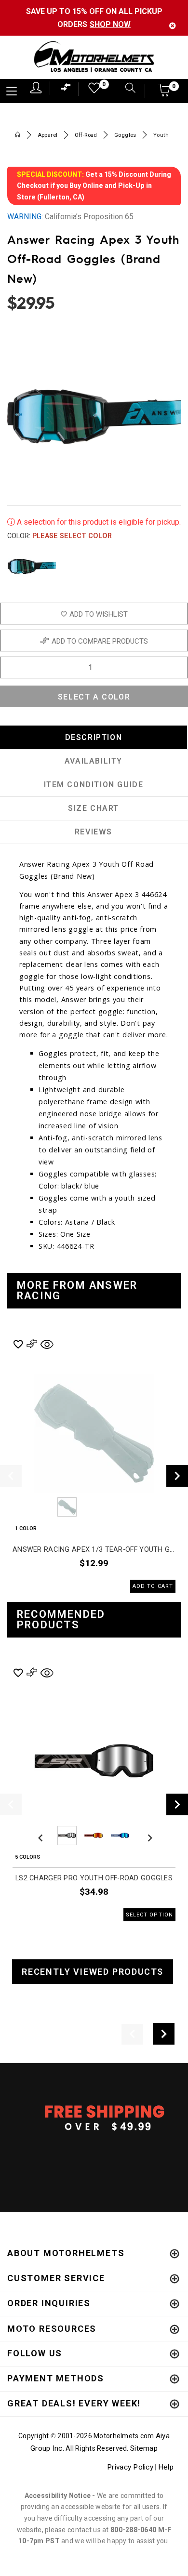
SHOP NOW (110, 24)
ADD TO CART (153, 1586)
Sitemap (144, 2448)
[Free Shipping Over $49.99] (94, 2117)
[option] (94, 1465)
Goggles (125, 135)
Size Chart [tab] (94, 808)
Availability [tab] (94, 761)
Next (175, 567)
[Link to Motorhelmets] (94, 58)
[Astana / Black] (32, 567)
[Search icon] (126, 89)
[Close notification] (173, 26)
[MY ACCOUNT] (36, 88)
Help (166, 2467)
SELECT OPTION (149, 1915)
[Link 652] (18, 136)
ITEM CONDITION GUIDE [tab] (94, 785)
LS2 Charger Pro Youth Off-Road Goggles (94, 1878)
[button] (165, 93)
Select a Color (94, 697)
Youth (161, 135)
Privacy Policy (130, 2467)
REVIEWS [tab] (94, 832)
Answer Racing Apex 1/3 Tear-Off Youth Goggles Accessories (94, 1550)
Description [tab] (94, 737)
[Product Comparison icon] (66, 89)
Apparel (48, 135)
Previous (40, 1507)
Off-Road (86, 135)
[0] (91, 90)
